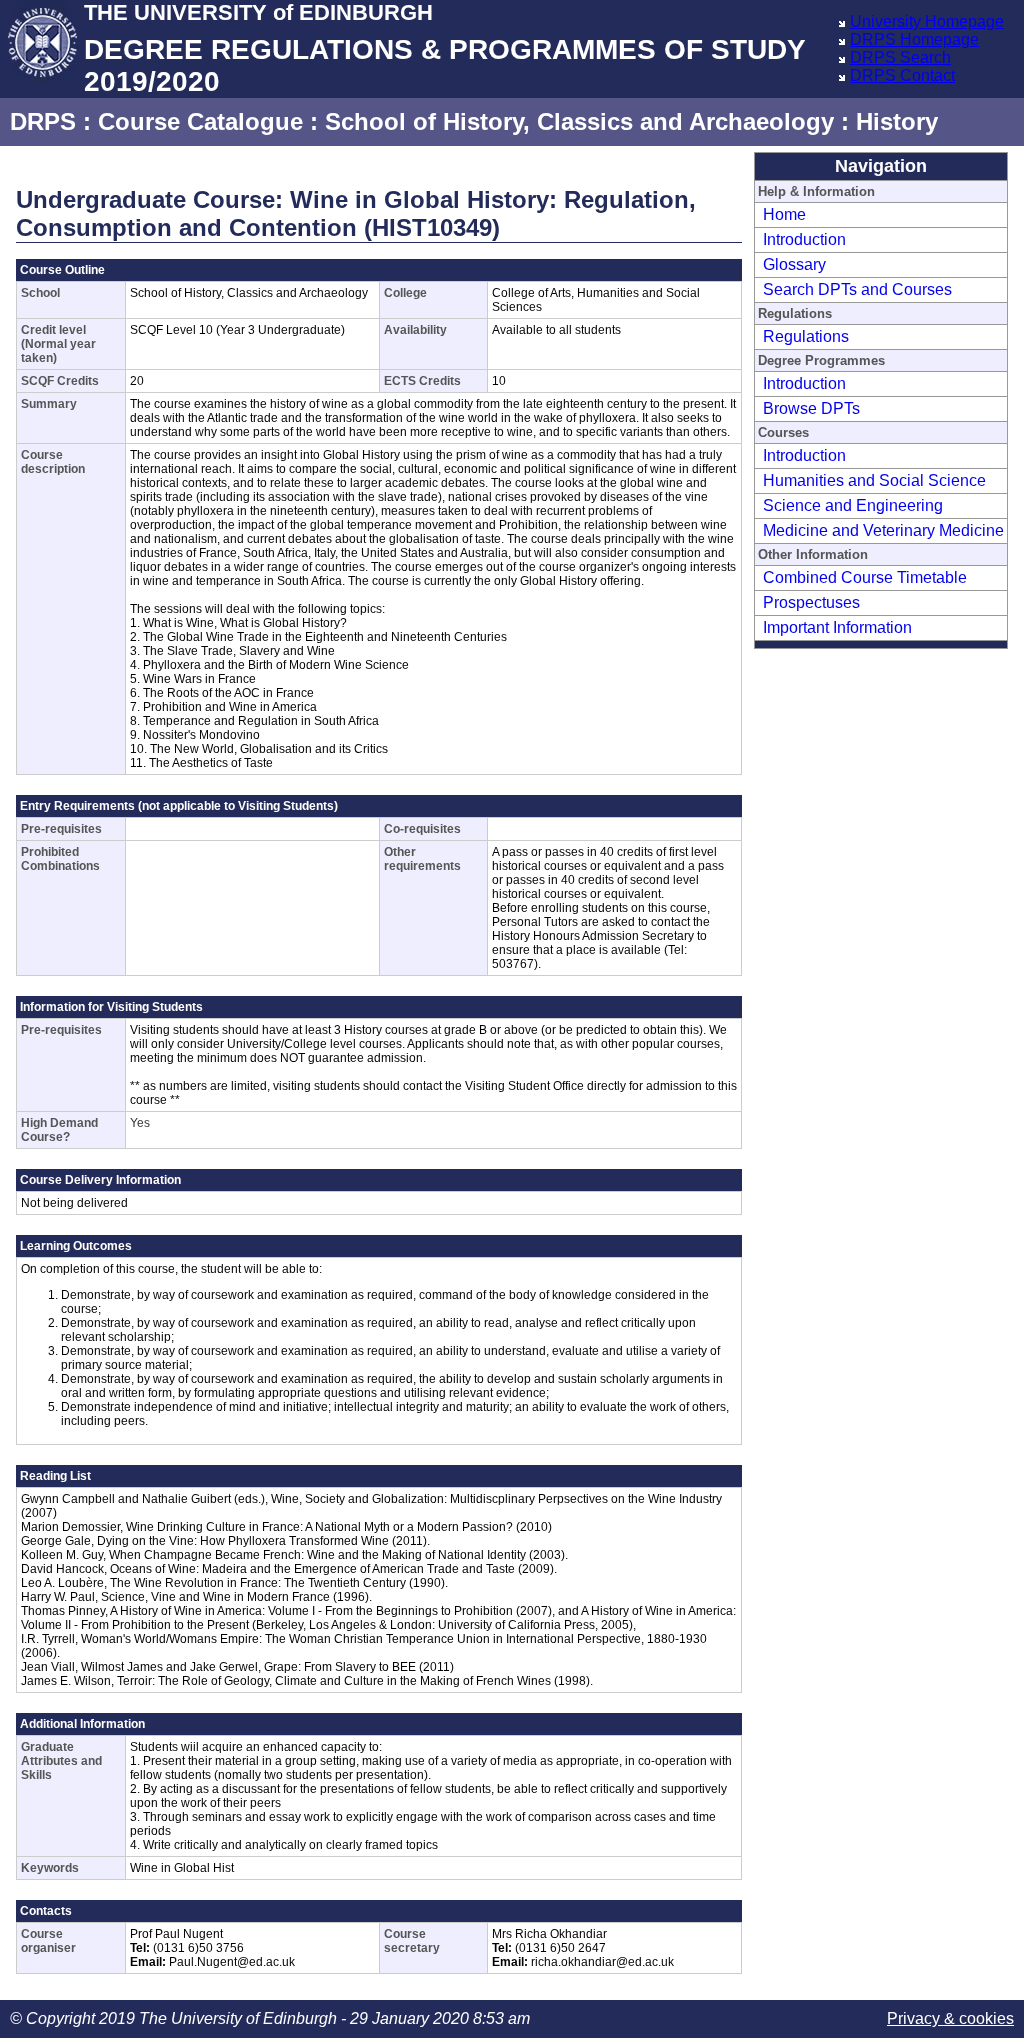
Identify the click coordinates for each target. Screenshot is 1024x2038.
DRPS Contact (902, 75)
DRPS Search (900, 57)
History (897, 121)
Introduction (804, 239)
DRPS (43, 121)
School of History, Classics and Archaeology (579, 121)
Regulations (806, 336)
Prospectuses (811, 602)
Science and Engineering (853, 505)
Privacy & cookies (950, 2018)
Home (784, 214)
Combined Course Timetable (865, 577)
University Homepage (927, 21)
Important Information (837, 627)
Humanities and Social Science (874, 480)
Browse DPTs (811, 408)
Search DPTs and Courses (857, 289)
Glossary (794, 264)
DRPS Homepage (914, 39)
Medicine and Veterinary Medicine (883, 530)
